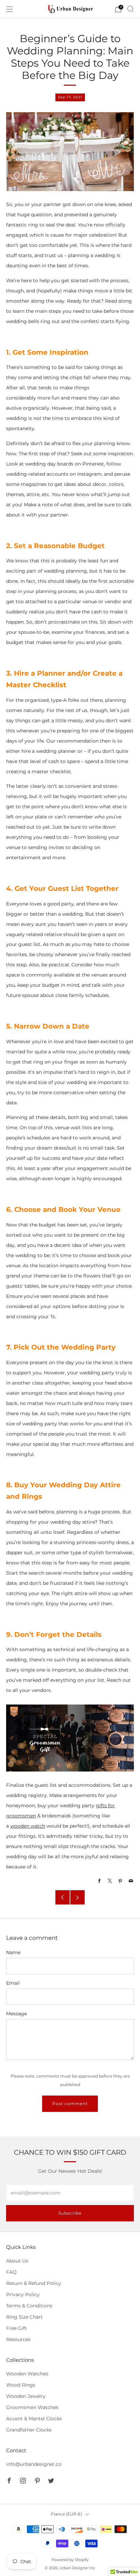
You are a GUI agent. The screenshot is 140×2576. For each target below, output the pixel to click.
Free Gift (16, 2328)
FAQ (11, 2272)
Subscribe (70, 2213)
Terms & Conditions (29, 2306)
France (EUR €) (67, 2514)
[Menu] (10, 9)
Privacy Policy (23, 2294)
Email (13, 1983)
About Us (17, 2261)
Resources (18, 2339)
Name (13, 1952)
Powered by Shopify (70, 2560)
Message (16, 2014)
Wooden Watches (27, 2374)
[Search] (130, 9)
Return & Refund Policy (34, 2283)
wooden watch (28, 1826)
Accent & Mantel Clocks (34, 2419)
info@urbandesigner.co (34, 2464)
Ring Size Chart (24, 2317)
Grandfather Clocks (29, 2430)
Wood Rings (21, 2385)
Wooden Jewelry (26, 2396)
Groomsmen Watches (32, 2407)
